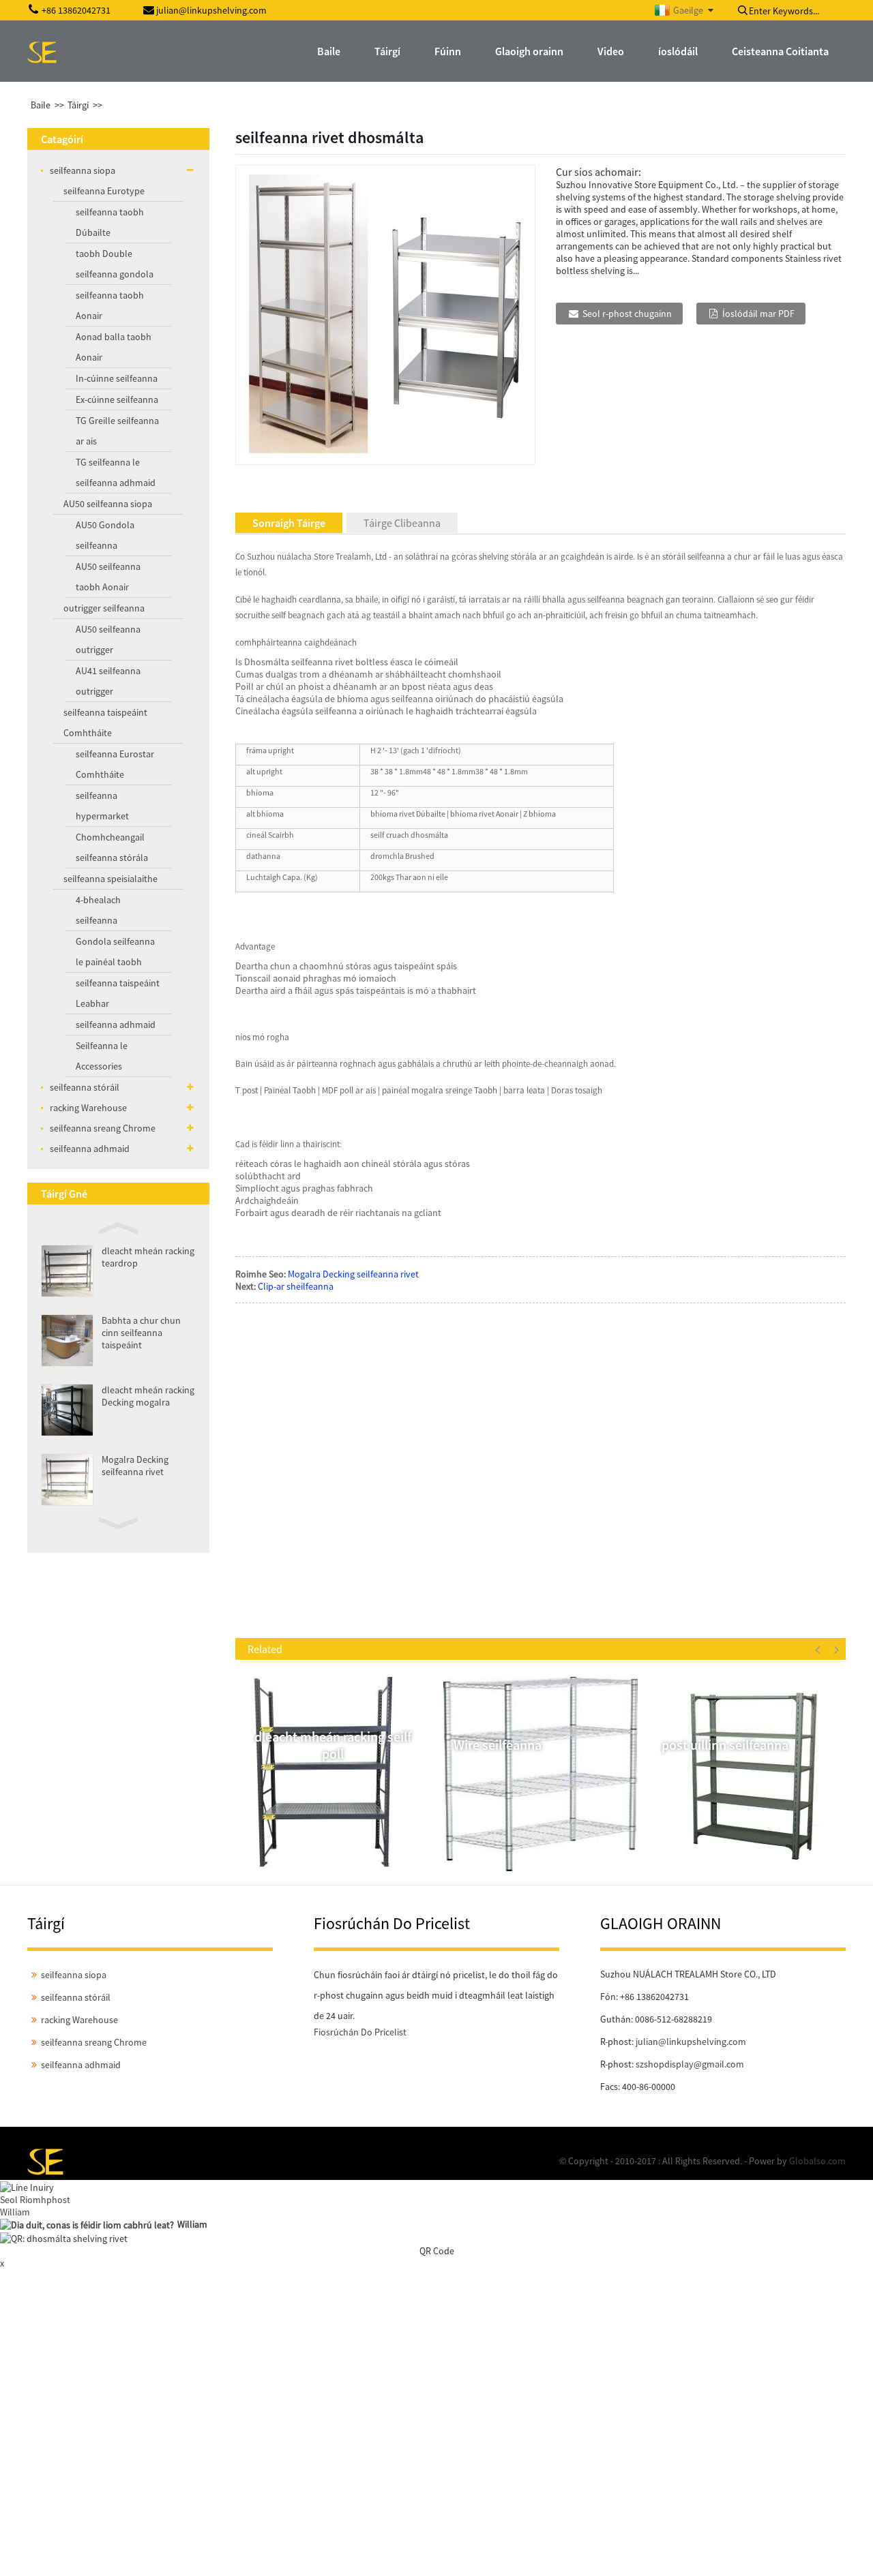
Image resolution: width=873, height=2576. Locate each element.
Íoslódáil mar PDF (758, 314)
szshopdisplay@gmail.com (690, 2064)
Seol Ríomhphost (35, 2200)
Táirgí (78, 105)
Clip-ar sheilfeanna (296, 1286)
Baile (41, 105)
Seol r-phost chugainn (627, 314)
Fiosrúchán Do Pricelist (360, 2032)
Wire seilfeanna (498, 1745)
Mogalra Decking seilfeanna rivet (135, 1466)
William (15, 2212)
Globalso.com (817, 2161)
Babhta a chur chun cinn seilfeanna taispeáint (141, 1333)
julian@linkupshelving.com (691, 2042)
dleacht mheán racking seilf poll (333, 1745)
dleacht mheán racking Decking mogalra (148, 1396)
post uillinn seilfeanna (725, 1745)
